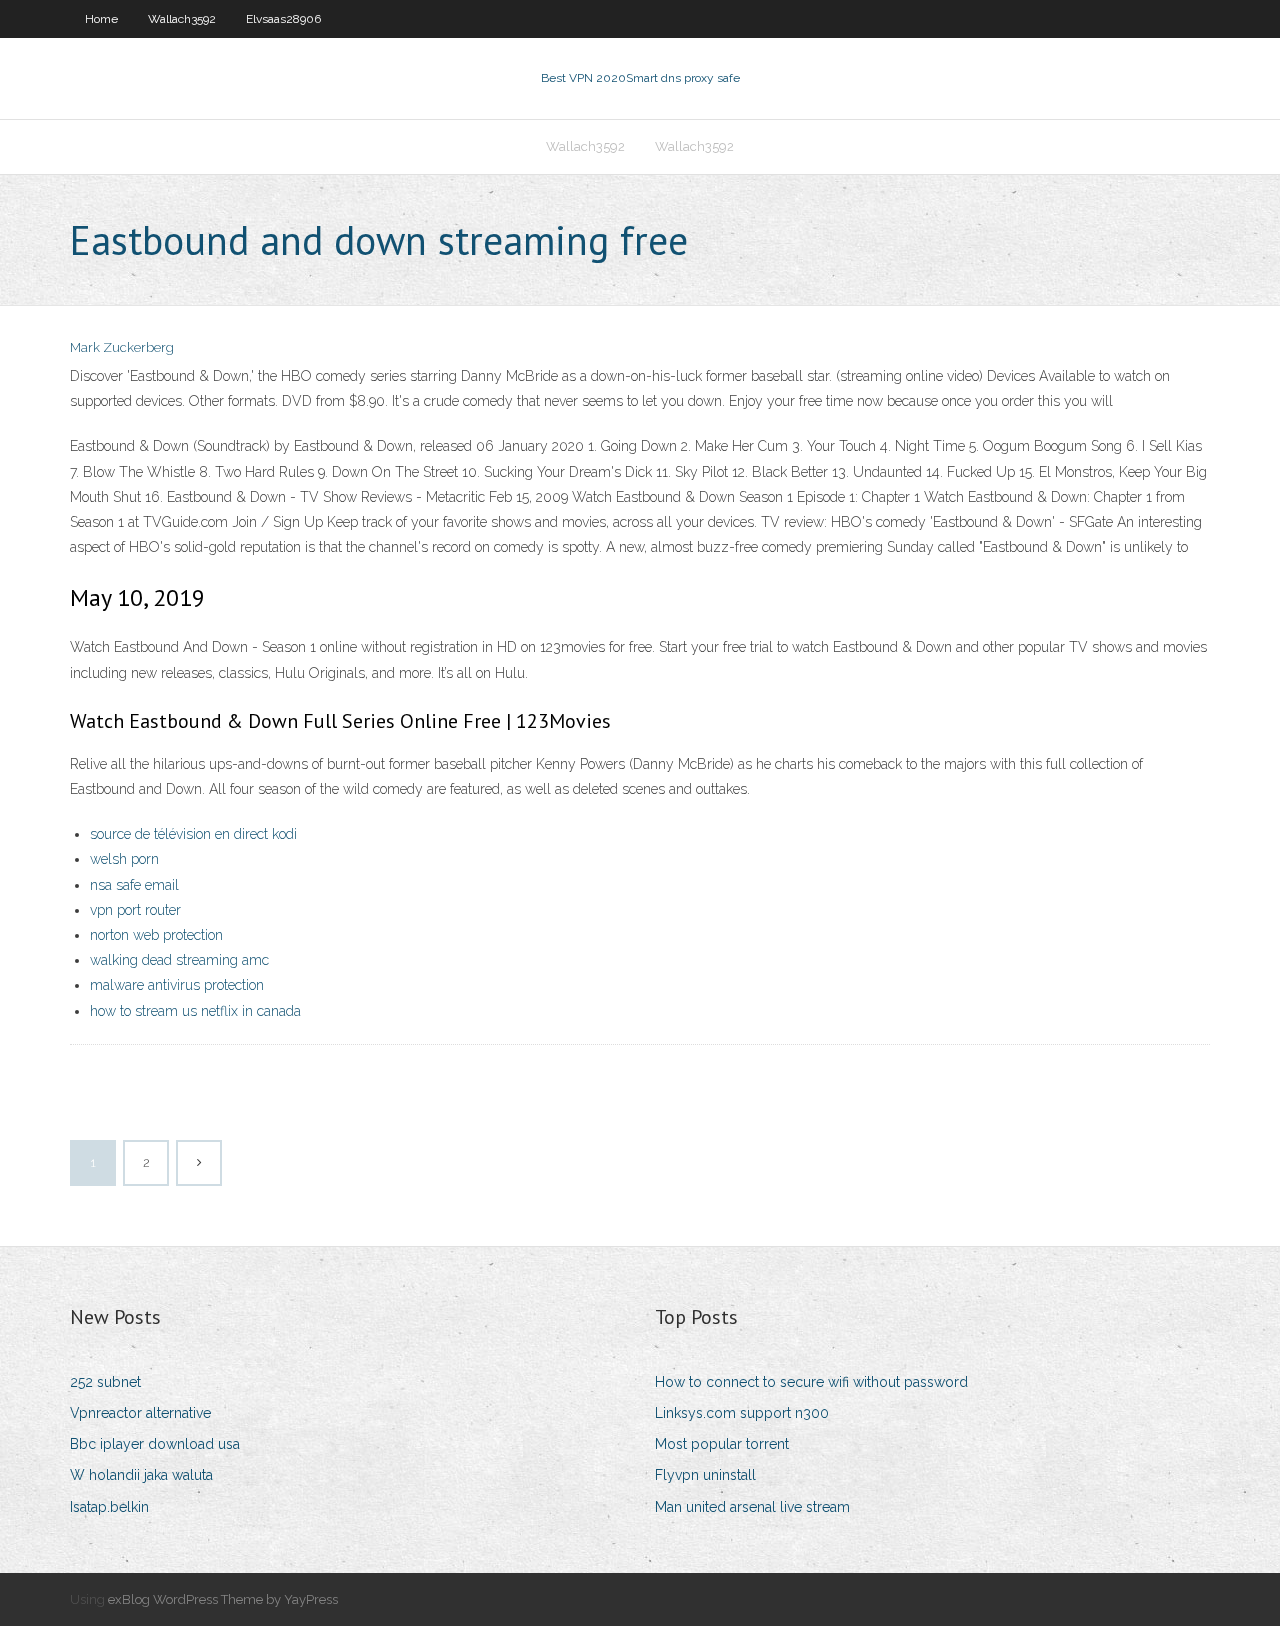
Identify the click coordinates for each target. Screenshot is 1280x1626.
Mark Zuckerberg (122, 347)
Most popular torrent (722, 1444)
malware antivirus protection (177, 985)
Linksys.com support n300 (742, 1413)
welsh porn (124, 859)
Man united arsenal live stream (752, 1507)
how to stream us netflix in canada (195, 1011)
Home (101, 19)
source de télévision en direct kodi (193, 834)
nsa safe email (134, 885)
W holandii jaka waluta (141, 1475)
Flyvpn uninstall (705, 1475)
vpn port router (135, 910)
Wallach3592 (182, 19)
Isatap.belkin (109, 1507)
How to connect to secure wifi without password (811, 1382)
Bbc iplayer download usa (155, 1444)
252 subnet (105, 1382)
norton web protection (156, 935)
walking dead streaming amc (179, 960)
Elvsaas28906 (283, 19)
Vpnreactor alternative (140, 1413)
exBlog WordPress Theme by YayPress (223, 1599)
